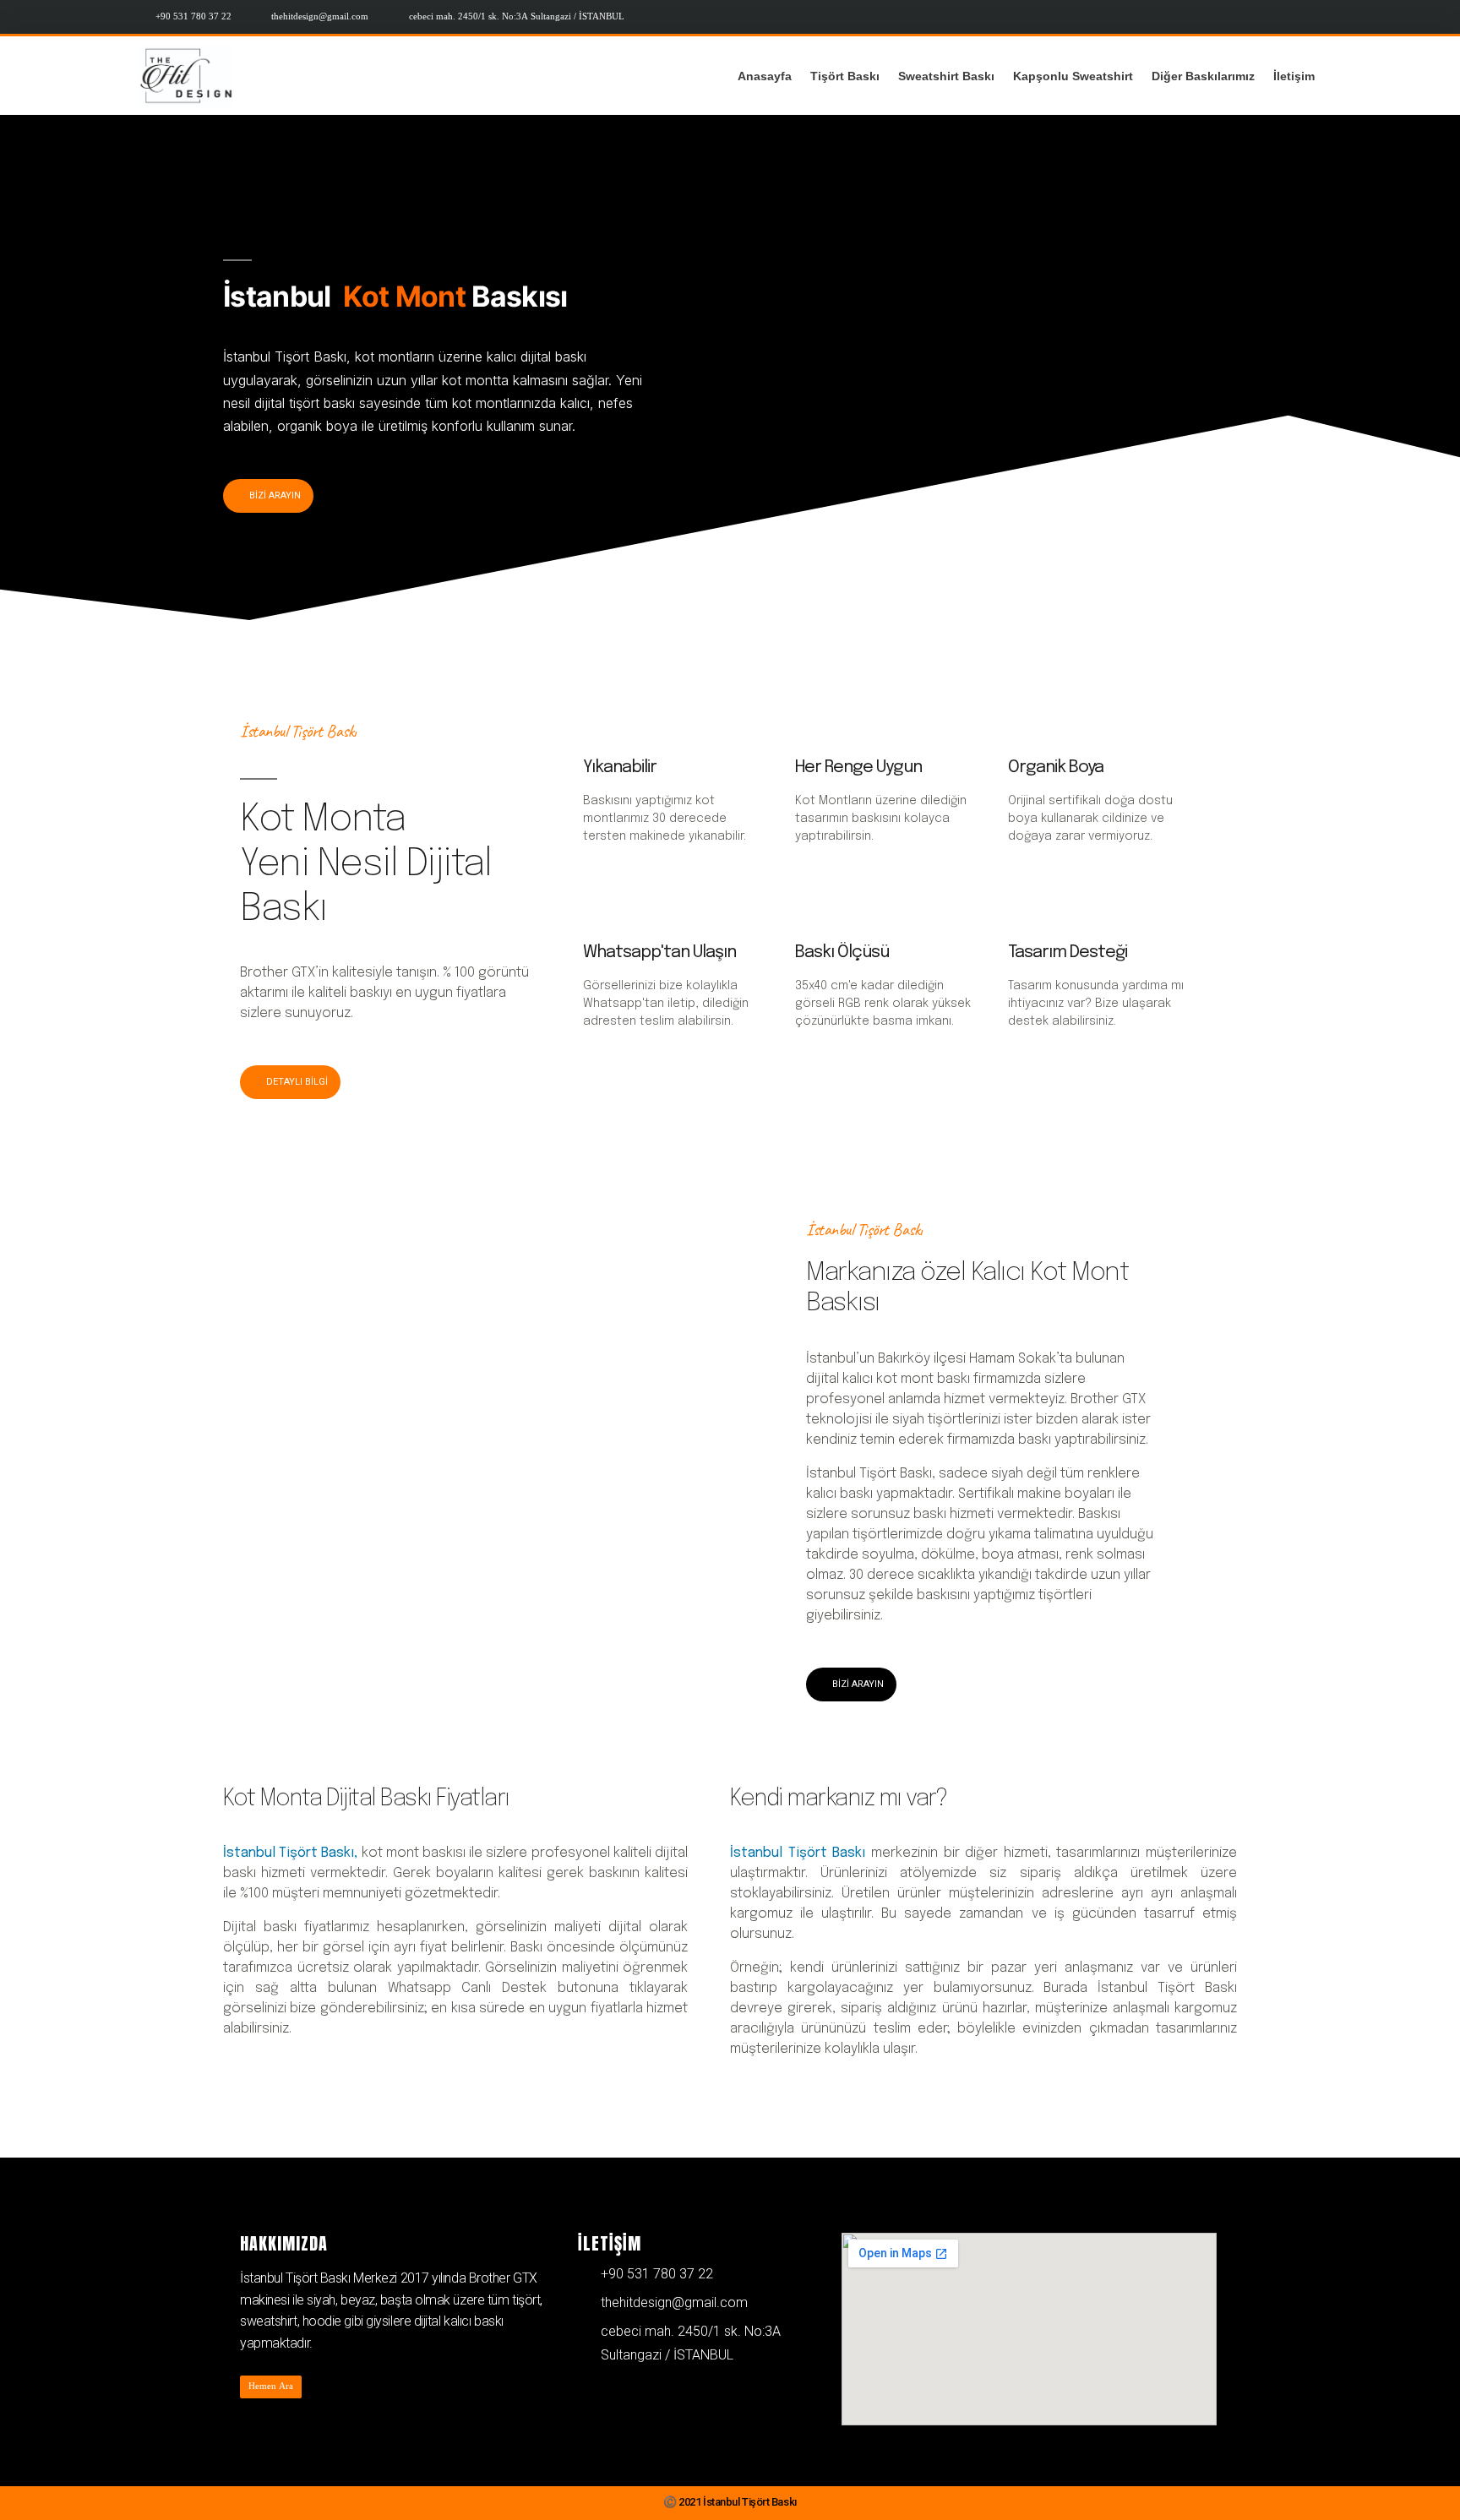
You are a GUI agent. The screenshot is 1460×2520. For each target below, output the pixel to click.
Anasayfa (765, 76)
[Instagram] (1277, 17)
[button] (268, 496)
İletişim (1294, 76)
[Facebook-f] (1307, 17)
